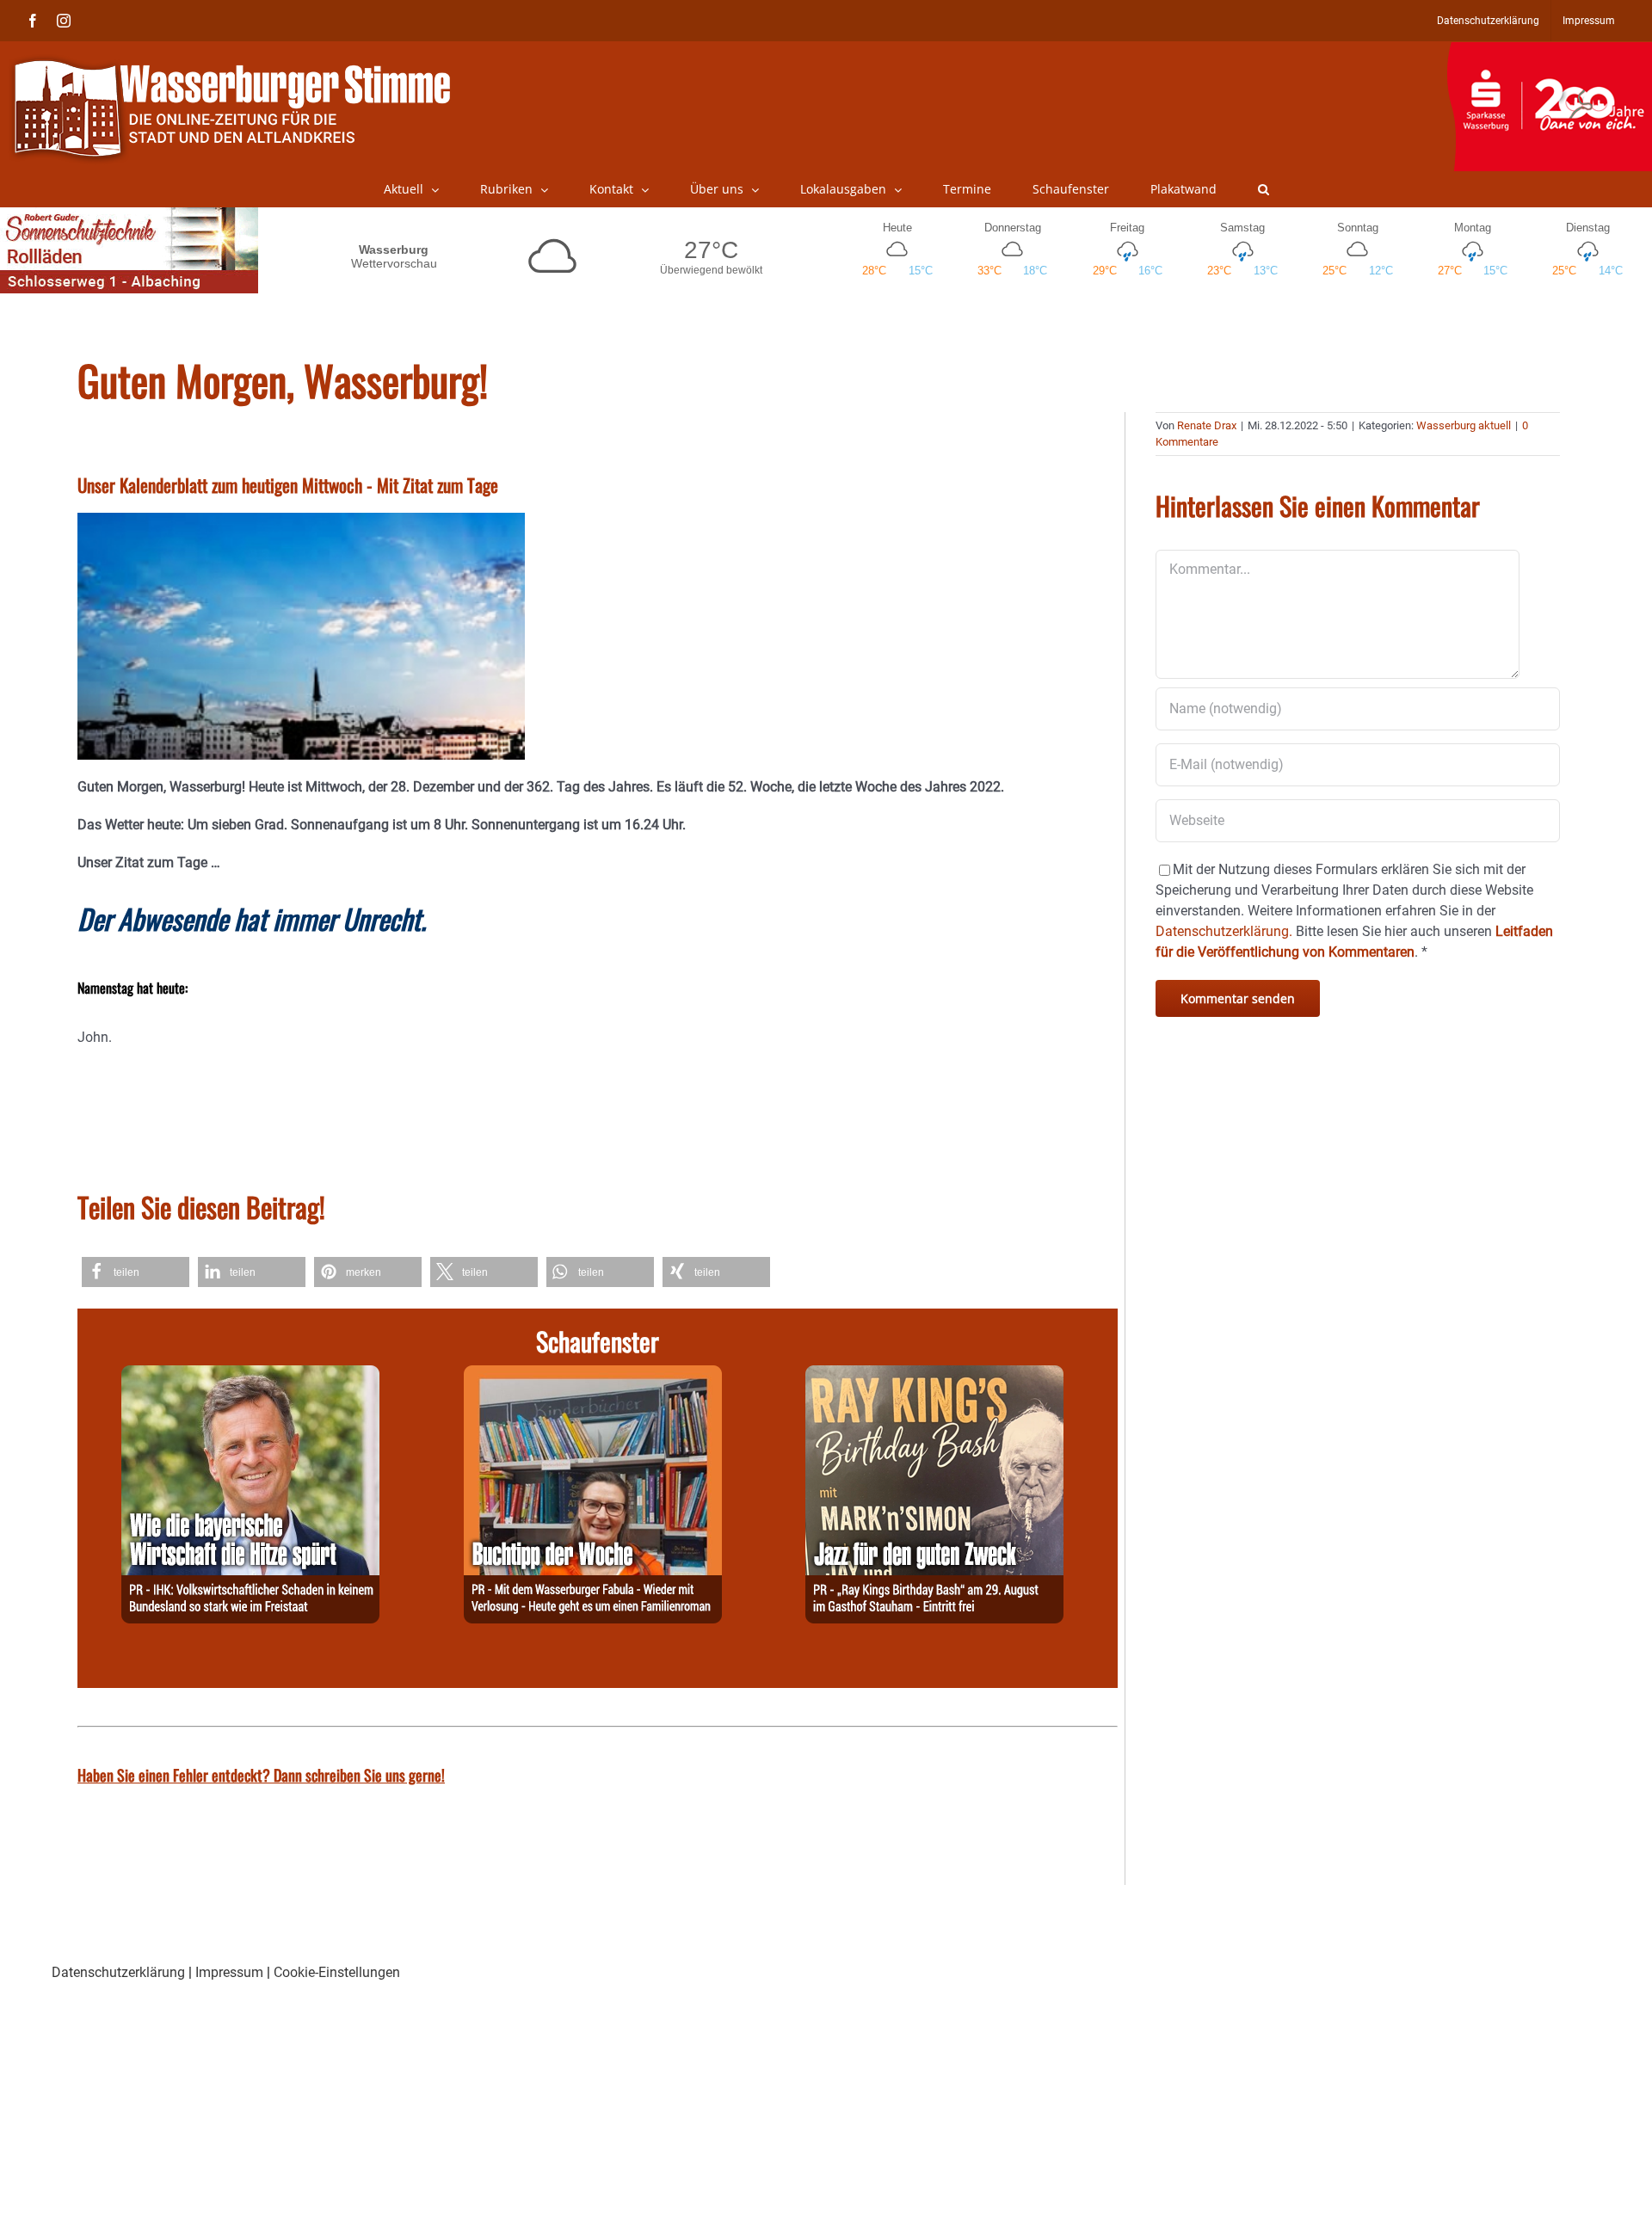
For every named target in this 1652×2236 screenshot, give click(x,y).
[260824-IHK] (250, 1375)
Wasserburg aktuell (1464, 425)
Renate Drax (1207, 425)
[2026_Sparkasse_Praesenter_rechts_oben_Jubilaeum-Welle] (1549, 51)
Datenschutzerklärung (118, 1972)
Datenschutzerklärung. (1224, 931)
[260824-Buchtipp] (593, 1375)
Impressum (229, 1972)
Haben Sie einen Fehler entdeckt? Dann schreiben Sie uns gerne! (261, 1775)
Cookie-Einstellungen (337, 1972)
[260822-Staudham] (934, 1375)
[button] (1264, 189)
